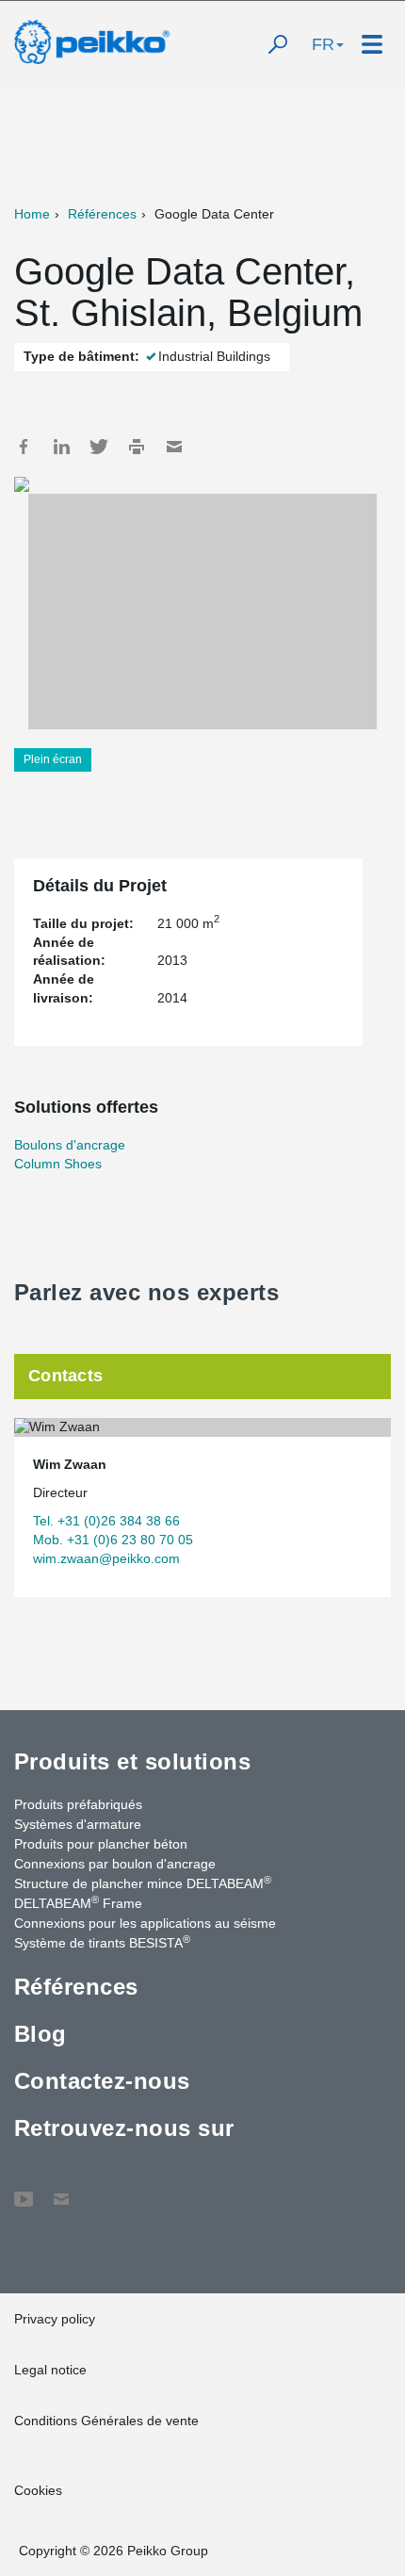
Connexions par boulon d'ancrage (115, 1864)
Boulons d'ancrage (70, 1145)
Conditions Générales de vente (106, 2421)
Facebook (24, 447)
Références (102, 214)
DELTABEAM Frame (78, 1902)
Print (137, 447)
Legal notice (50, 2370)
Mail (174, 447)
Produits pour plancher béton (101, 1844)
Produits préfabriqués (78, 1804)
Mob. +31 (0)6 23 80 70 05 (113, 1540)
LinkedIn (61, 447)
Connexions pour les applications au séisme (145, 1923)
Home (32, 214)
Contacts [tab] (65, 1376)
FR (323, 44)
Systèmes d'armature (78, 1824)
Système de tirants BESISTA (102, 1942)
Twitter (99, 447)
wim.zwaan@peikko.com (106, 1558)
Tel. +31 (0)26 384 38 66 (106, 1521)
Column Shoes (58, 1164)
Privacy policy (55, 2319)
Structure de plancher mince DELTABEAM (143, 1883)
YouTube (24, 2190)
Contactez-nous (102, 2081)
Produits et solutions (132, 1761)
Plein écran (53, 759)
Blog (40, 2034)
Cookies (38, 2490)
